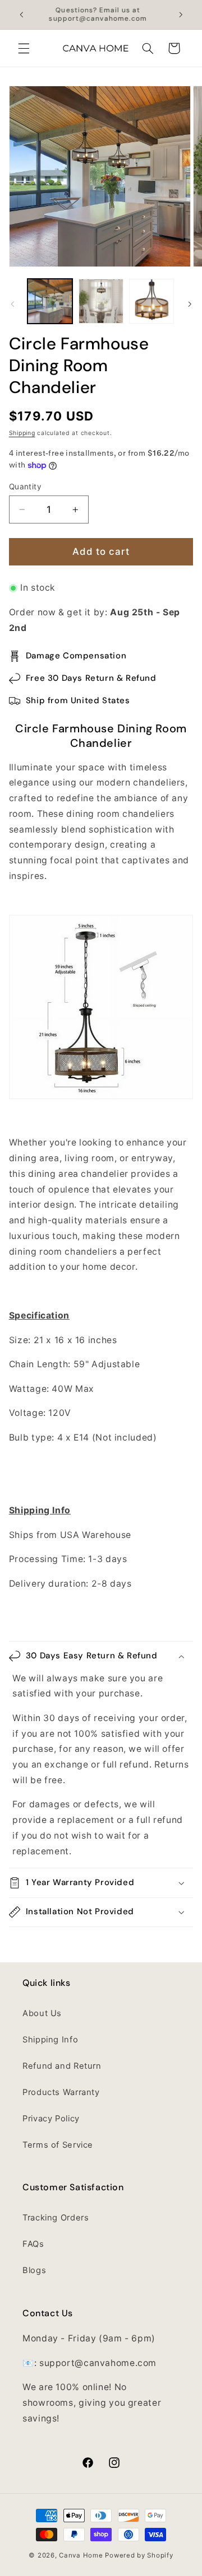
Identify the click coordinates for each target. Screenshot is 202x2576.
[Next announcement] (181, 15)
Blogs (34, 2270)
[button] (24, 48)
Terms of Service (58, 2145)
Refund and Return (62, 2066)
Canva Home (81, 2555)
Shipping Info (50, 2040)
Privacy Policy (51, 2119)
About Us (42, 2013)
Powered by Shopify (139, 2555)
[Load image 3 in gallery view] (151, 301)
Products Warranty (61, 2092)
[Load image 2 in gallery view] (101, 301)
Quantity (25, 487)
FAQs (33, 2244)
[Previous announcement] (21, 15)
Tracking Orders (56, 2218)
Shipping (22, 433)
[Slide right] (190, 304)
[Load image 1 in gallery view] (50, 301)
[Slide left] (12, 304)
